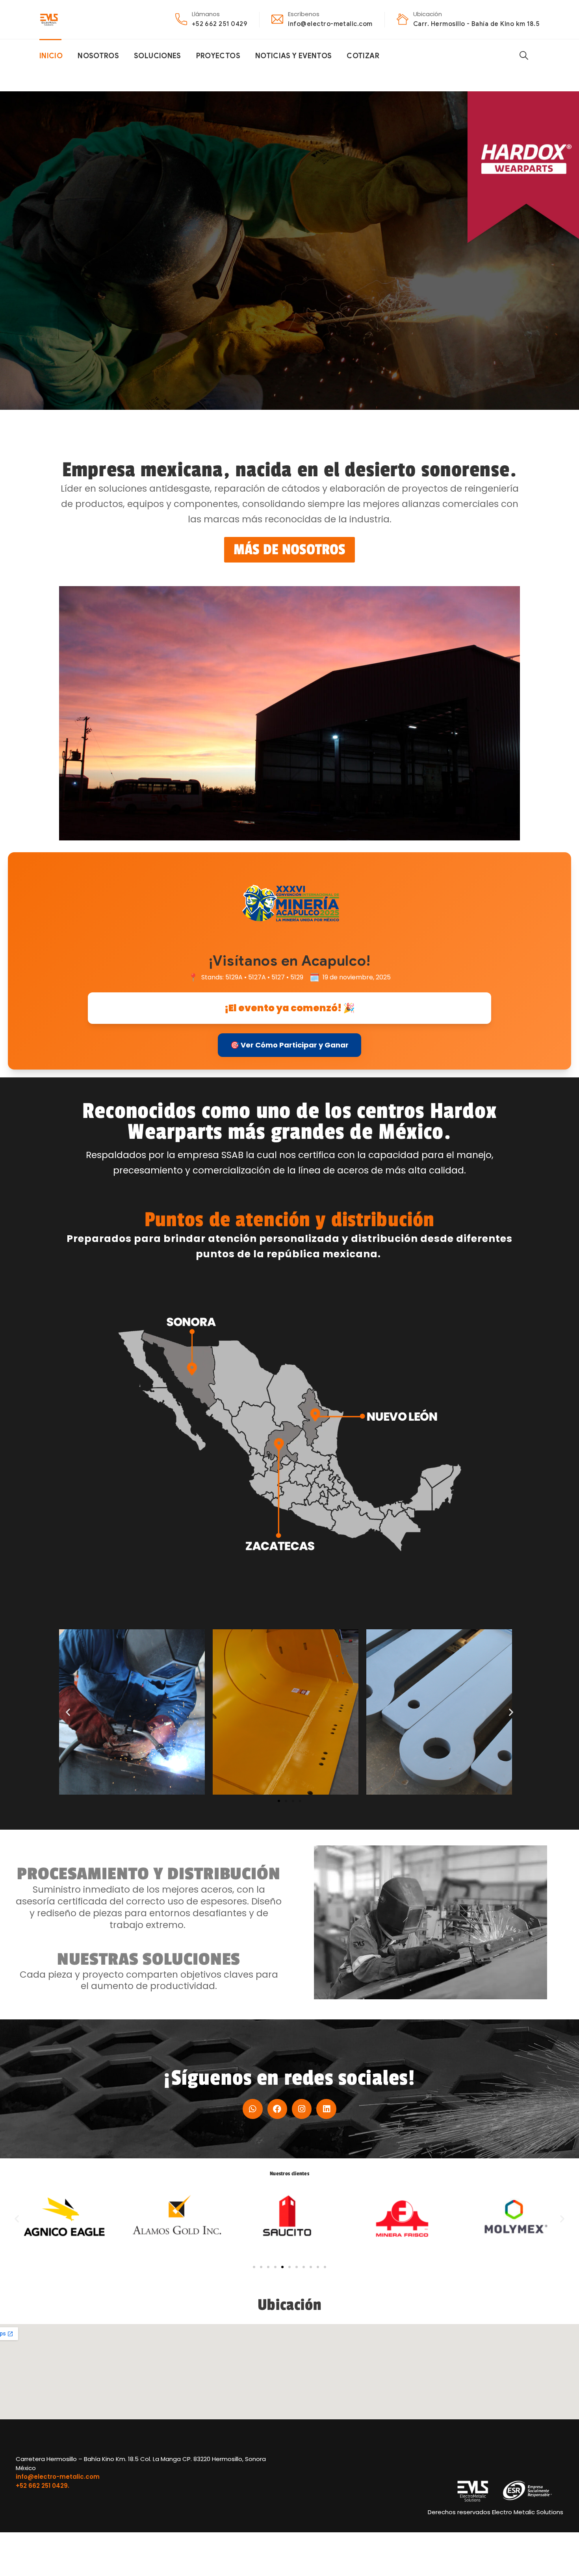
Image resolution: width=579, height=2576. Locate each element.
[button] (68, 1712)
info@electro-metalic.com (330, 24)
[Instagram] (302, 2109)
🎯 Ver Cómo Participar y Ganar (289, 1045)
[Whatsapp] (252, 2109)
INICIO (51, 56)
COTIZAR (363, 56)
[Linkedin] (326, 2109)
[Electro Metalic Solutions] (49, 19)
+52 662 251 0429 (220, 24)
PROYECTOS (218, 56)
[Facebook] (277, 2109)
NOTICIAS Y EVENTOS (293, 56)
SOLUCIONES (158, 56)
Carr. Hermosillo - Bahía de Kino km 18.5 (476, 24)
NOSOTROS (98, 56)
